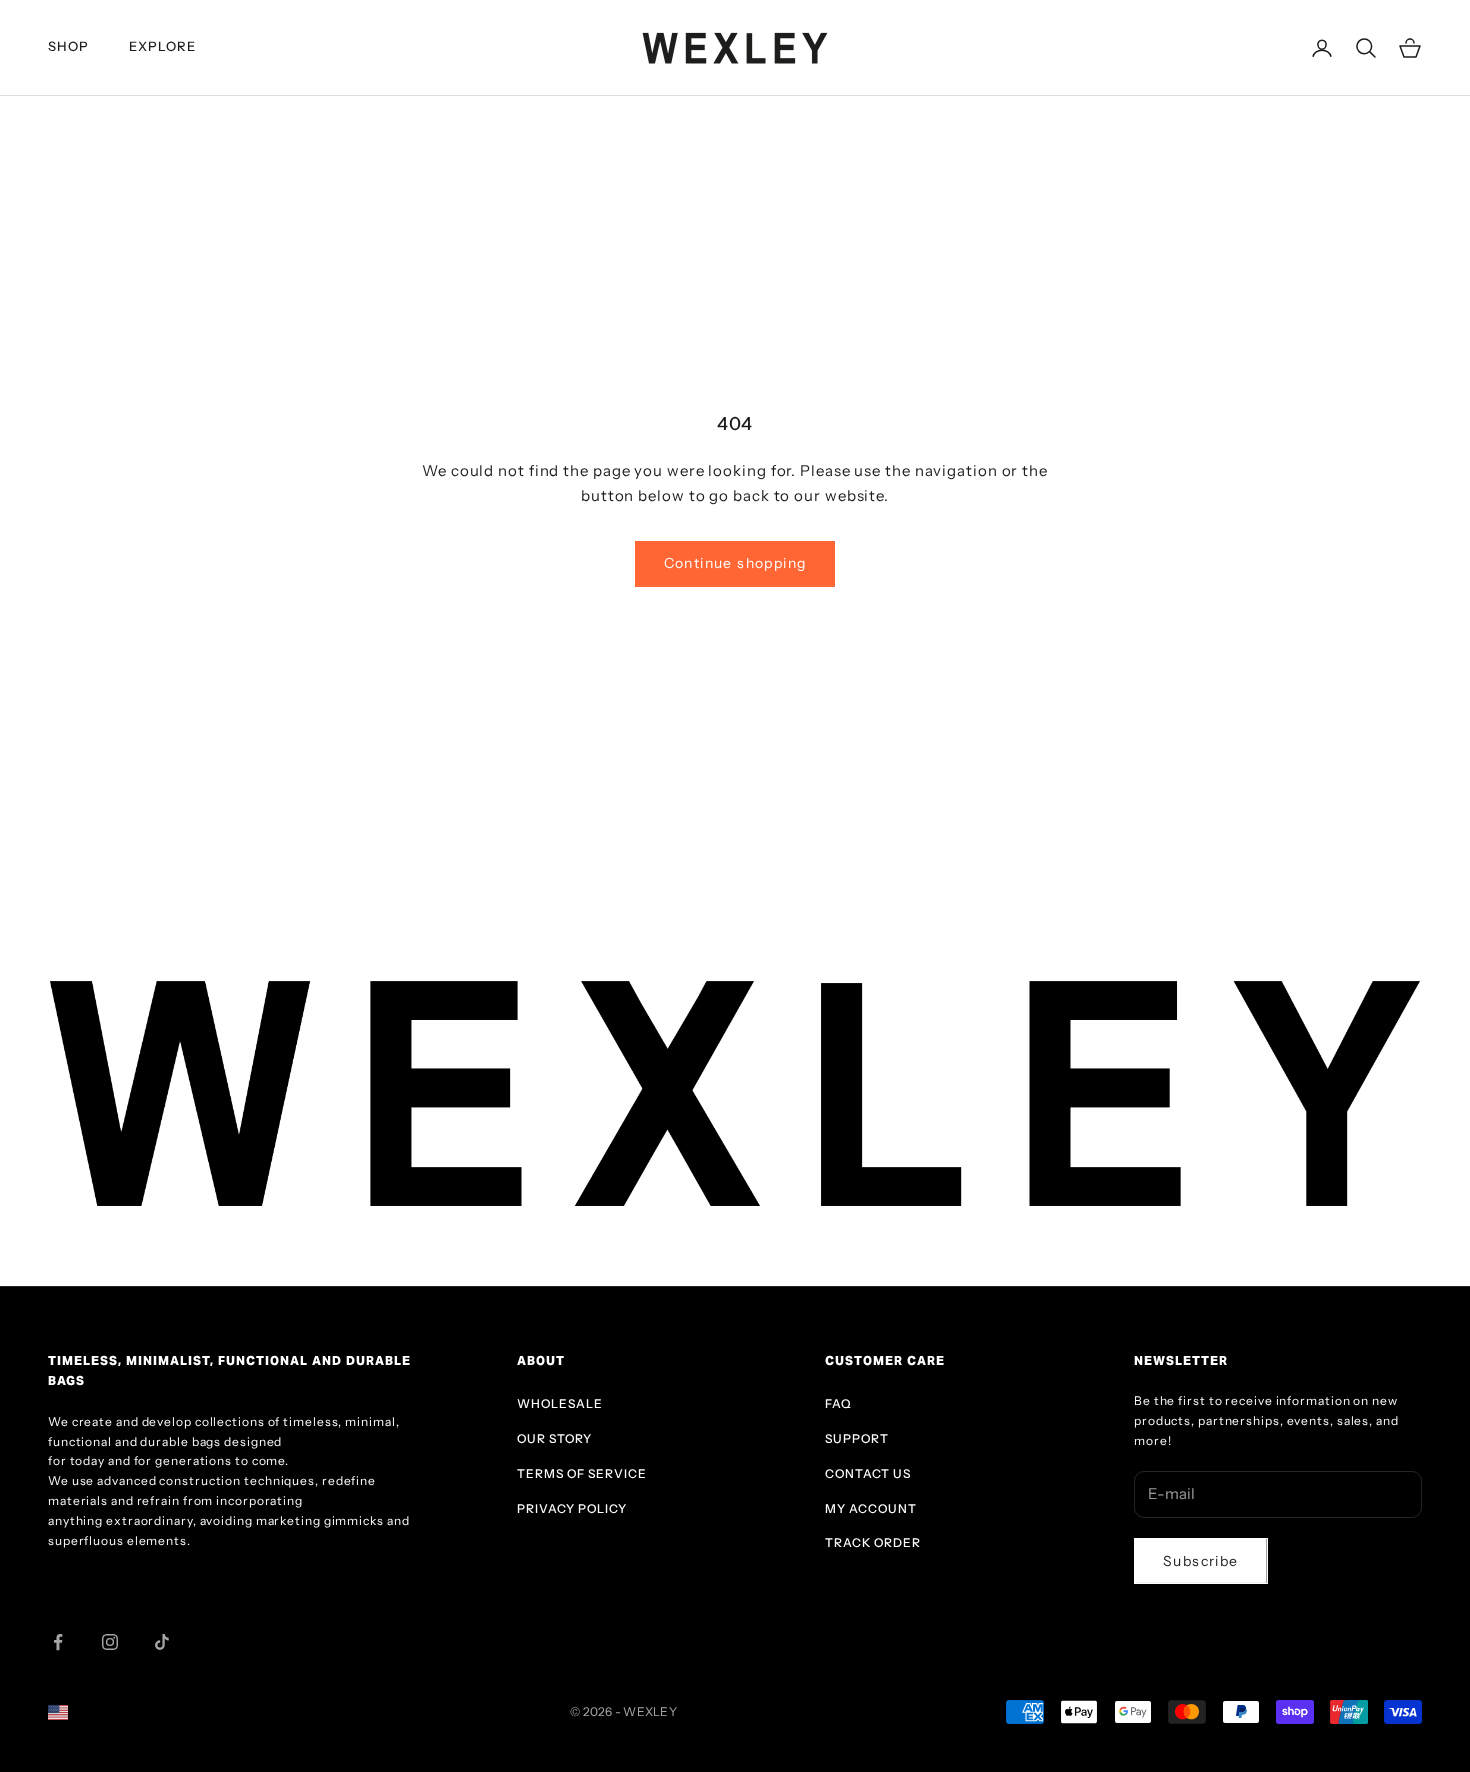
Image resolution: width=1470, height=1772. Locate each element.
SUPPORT (857, 1438)
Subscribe (1201, 1561)
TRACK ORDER (873, 1542)
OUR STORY (554, 1438)
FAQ (838, 1403)
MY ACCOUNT (871, 1508)
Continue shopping (735, 563)
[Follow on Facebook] (58, 1642)
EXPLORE (162, 46)
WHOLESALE (560, 1403)
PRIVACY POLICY (572, 1508)
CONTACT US (868, 1473)
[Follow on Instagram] (110, 1642)
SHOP (68, 46)
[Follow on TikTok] (162, 1642)
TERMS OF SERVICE (582, 1473)
